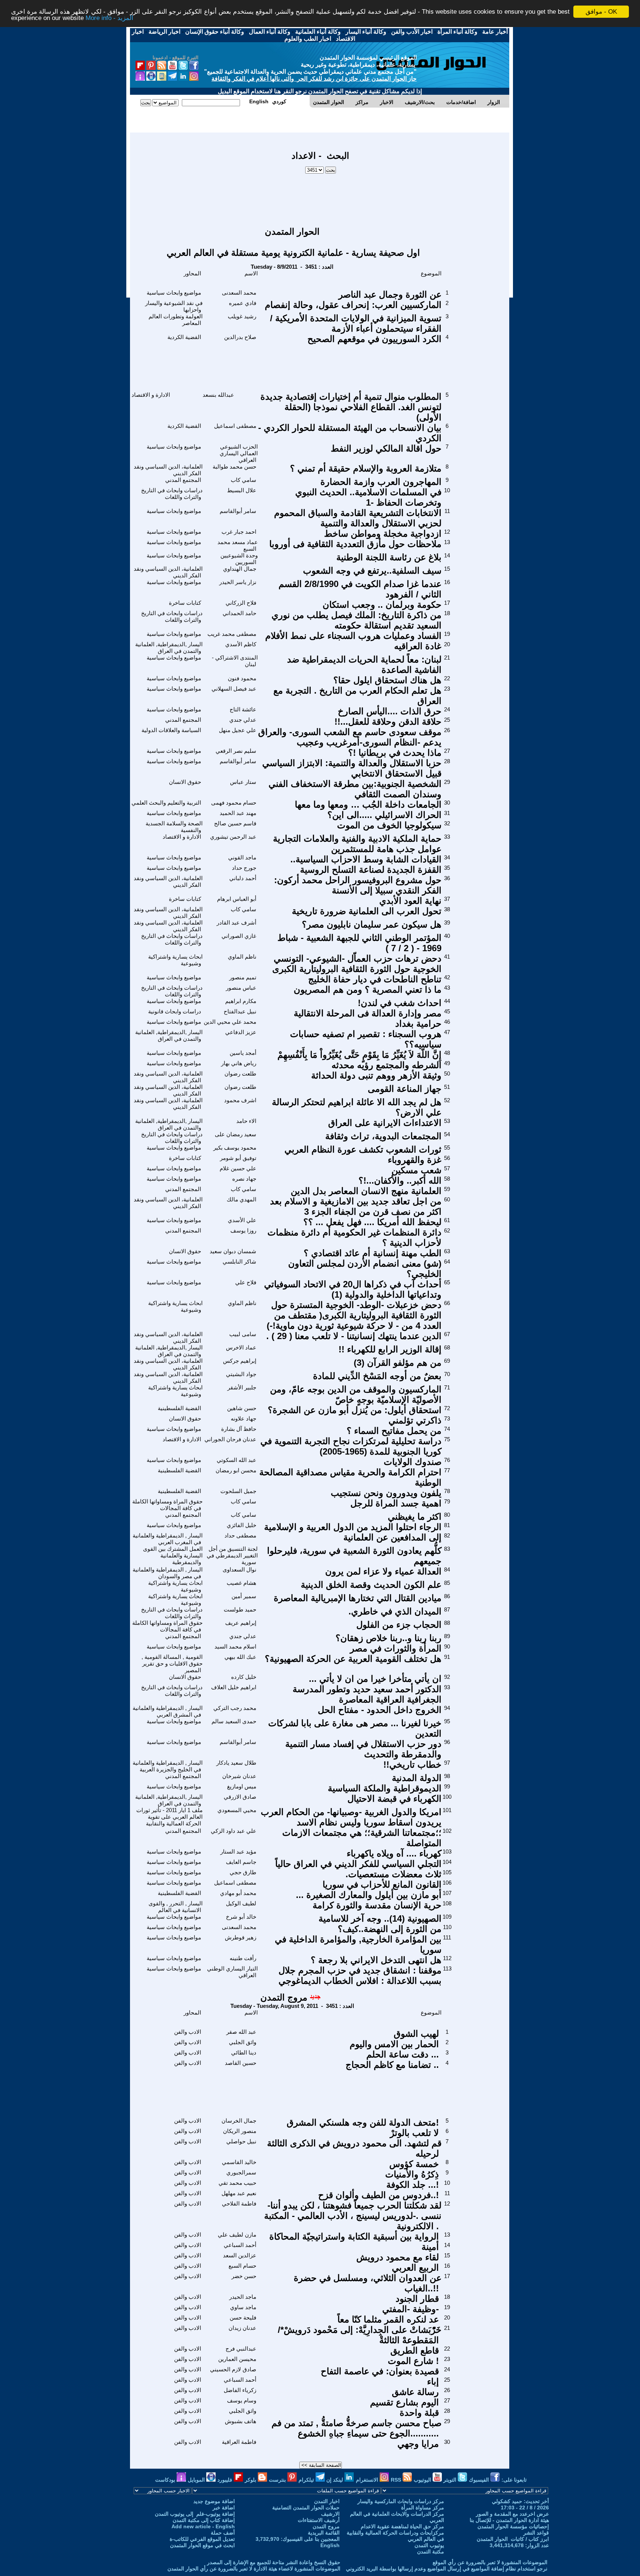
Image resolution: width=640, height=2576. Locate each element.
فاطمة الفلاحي (239, 2203)
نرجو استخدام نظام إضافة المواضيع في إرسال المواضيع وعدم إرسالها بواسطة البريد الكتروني (447, 2569)
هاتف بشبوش (241, 2421)
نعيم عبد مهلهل (239, 2193)
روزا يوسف (243, 1230)
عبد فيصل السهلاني (234, 689)
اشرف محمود (240, 1100)
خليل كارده (244, 1677)
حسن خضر (244, 2276)
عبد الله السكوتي (236, 1460)
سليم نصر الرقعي (236, 751)
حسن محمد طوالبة (234, 467)
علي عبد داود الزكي (234, 1831)
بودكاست (166, 2480)
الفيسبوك (480, 2480)
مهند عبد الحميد (238, 813)
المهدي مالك (241, 1199)
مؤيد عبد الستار (238, 1851)
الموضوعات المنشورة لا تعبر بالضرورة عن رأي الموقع (490, 2562)
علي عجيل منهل (238, 730)
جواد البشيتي (241, 1374)
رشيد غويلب (242, 316)
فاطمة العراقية (239, 2442)
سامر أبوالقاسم (238, 511)
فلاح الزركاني (241, 603)
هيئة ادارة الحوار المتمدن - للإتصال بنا (509, 2520)
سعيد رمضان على (236, 1134)
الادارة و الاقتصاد (151, 395)
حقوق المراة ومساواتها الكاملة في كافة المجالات (167, 1505)
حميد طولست (240, 1609)
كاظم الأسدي (241, 644)
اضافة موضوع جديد (214, 2501)
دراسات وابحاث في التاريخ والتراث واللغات (172, 494)
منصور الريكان (240, 2131)
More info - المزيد (109, 18)
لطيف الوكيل (241, 1903)
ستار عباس (243, 782)
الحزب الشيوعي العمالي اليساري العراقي (239, 453)
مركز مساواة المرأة (423, 2508)
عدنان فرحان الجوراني (230, 1439)
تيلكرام (307, 2480)
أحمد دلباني (243, 878)
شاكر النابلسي (239, 1262)
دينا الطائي (244, 2052)
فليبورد (226, 2480)
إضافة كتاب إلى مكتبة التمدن (204, 2520)
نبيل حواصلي (241, 2141)
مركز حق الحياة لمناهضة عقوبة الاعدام (402, 2526)
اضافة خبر (224, 2508)
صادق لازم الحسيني (233, 2369)
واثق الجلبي (243, 2042)
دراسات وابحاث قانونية (175, 1011)
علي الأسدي (242, 1220)
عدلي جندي (243, 720)
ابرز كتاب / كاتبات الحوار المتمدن (513, 2539)
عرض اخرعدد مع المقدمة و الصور (512, 2514)
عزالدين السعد (240, 2255)
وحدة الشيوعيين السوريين (239, 559)
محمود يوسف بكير (235, 1148)
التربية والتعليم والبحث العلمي (166, 803)
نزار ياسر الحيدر (238, 582)
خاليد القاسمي (239, 2162)
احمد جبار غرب (239, 532)
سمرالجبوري (241, 2172)
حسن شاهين (242, 1408)
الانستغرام (368, 2480)
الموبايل (197, 2480)
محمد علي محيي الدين (230, 1022)
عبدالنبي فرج (241, 2349)
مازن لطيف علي (237, 2235)
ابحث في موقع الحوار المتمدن (202, 2545)
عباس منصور (241, 988)
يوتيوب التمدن (429, 2545)
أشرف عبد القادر (236, 923)
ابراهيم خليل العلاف (234, 1687)
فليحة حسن (243, 2317)
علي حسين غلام (238, 1168)
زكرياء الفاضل (240, 2390)
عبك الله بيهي (240, 1657)
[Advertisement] (320, 197)
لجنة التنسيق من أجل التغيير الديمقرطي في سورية (232, 1555)
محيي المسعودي (237, 1810)
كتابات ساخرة (185, 603)
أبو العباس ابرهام (237, 899)
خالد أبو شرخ (241, 1917)
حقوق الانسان (185, 782)
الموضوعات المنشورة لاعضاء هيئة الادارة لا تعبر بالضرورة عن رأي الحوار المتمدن (254, 2569)
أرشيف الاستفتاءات (319, 2520)
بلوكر (251, 2480)
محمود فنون (242, 678)
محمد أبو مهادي (238, 1893)
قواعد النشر (536, 2533)
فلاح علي (246, 1282)
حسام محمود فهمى (234, 803)
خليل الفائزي (241, 1525)
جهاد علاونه (244, 1418)
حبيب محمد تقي (237, 2183)
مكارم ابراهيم (241, 1001)
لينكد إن (335, 2480)
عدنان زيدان (242, 2328)
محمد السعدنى (239, 293)
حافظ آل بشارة (239, 1429)
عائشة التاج (243, 709)
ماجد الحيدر (243, 2297)
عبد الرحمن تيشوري (233, 837)
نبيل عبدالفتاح (240, 1011)
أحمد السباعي (240, 2245)
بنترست (278, 2480)
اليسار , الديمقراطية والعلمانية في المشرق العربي (168, 1711)
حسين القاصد (241, 2063)
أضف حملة (223, 2533)
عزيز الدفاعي (241, 1032)
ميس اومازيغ (242, 1786)
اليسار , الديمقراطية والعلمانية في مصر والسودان (168, 1573)
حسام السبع (242, 2266)
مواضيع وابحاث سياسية (174, 293)
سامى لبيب (243, 1334)
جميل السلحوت (238, 1491)
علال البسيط (242, 490)
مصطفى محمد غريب (232, 634)
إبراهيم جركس (240, 1361)
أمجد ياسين (243, 1053)
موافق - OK (601, 12)
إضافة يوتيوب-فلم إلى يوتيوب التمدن (195, 2514)
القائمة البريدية (324, 2533)
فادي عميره (243, 303)
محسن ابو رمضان (236, 1470)
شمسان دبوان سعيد (233, 1251)
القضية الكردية (184, 337)
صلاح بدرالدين (240, 337)
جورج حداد (244, 868)
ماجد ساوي (243, 2307)
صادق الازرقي (240, 1797)
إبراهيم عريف (241, 1623)
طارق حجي (243, 1872)
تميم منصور (243, 977)
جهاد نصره (244, 1179)
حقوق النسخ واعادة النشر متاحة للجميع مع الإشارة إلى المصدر (274, 2562)
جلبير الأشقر (242, 1387)
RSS (397, 2480)
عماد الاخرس (241, 1347)
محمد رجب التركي (235, 1708)
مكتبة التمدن (431, 2552)
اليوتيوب (423, 2480)
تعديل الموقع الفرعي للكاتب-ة (202, 2539)
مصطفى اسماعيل (235, 426)
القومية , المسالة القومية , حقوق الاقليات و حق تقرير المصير (172, 1663)
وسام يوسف (242, 2400)
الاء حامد (246, 1121)
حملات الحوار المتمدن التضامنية (306, 2508)
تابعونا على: (514, 2480)
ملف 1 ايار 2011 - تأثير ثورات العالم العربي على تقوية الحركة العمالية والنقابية (169, 1817)
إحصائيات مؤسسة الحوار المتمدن (513, 2526)
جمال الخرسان (239, 2121)
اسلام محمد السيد (235, 1646)
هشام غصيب (241, 1583)
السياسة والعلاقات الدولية (171, 730)
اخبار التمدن (327, 2501)
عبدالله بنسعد (218, 395)
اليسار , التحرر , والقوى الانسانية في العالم (176, 1907)
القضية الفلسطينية (179, 1408)
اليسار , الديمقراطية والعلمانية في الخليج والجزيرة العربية (168, 1766)
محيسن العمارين (237, 2359)
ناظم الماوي (242, 957)
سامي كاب (244, 480)
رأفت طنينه (243, 1958)
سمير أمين (244, 1596)
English (330, 2545)
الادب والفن (188, 2032)
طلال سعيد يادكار (236, 1763)
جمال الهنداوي (240, 569)
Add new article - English (203, 2526)
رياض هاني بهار (239, 1063)
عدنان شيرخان (239, 1776)
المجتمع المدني (183, 480)
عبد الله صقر (241, 2032)
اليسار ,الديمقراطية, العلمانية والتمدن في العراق (169, 648)
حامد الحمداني (239, 613)
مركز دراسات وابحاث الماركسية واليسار (401, 2501)
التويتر (451, 2480)
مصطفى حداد (240, 1535)
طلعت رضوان (240, 1074)
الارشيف (330, 2514)
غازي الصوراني (239, 936)
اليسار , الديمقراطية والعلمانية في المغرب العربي (168, 1539)
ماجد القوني (242, 857)
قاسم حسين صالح (235, 823)
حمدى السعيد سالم (234, 1721)
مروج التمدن (284, 1997)
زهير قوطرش (241, 1937)
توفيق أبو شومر (238, 1158)
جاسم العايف (241, 1862)
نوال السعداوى (239, 1569)
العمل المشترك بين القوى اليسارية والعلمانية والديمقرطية (173, 1555)
